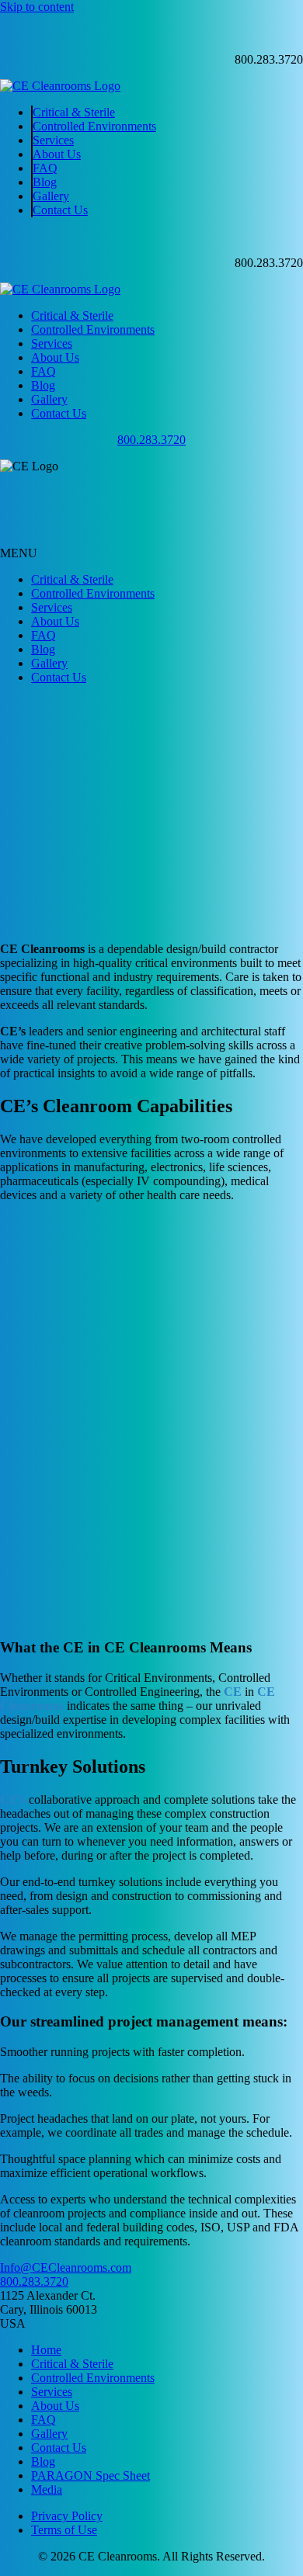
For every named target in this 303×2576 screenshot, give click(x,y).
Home (46, 2350)
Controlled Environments (94, 126)
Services (53, 140)
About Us (57, 154)
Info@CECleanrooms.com (66, 2267)
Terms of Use (64, 2530)
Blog (45, 182)
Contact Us (60, 210)
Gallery (51, 196)
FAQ (45, 168)
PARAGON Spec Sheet (91, 2475)
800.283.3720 (151, 440)
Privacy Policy (67, 2516)
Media (47, 2489)
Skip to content (37, 7)
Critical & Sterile (74, 112)
